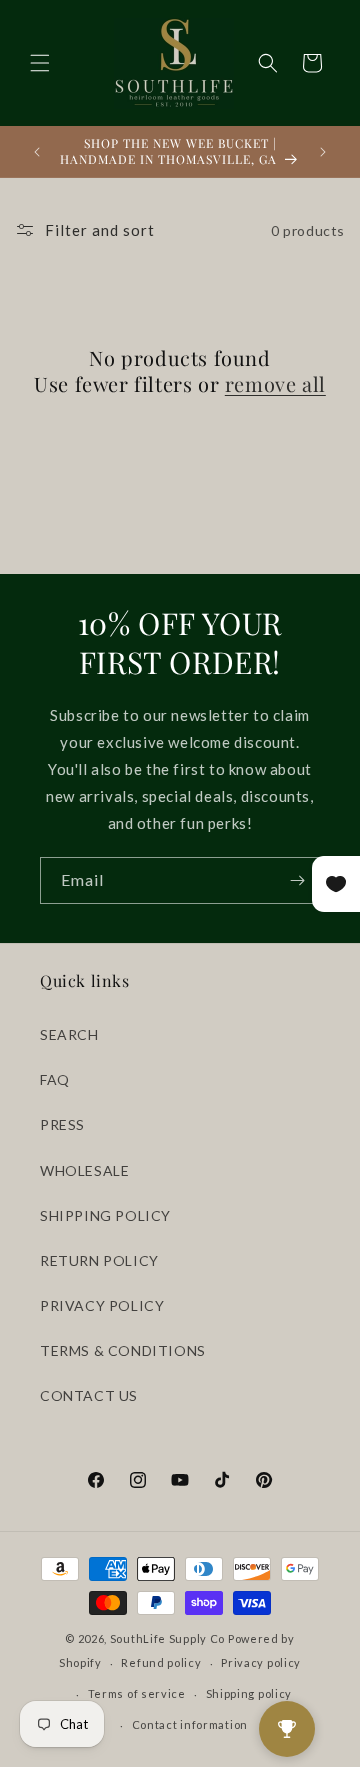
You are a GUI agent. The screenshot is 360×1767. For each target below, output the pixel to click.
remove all (275, 384)
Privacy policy (261, 1662)
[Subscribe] (297, 880)
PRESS (62, 1124)
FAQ (55, 1079)
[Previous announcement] (37, 152)
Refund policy (161, 1662)
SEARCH (69, 1034)
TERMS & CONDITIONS (123, 1350)
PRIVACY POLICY (102, 1305)
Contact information (190, 1724)
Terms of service (137, 1693)
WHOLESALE (84, 1170)
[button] (40, 63)
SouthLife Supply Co (167, 1638)
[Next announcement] (323, 152)
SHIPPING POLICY (105, 1215)
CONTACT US (89, 1395)
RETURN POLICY (99, 1260)
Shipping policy (249, 1693)
